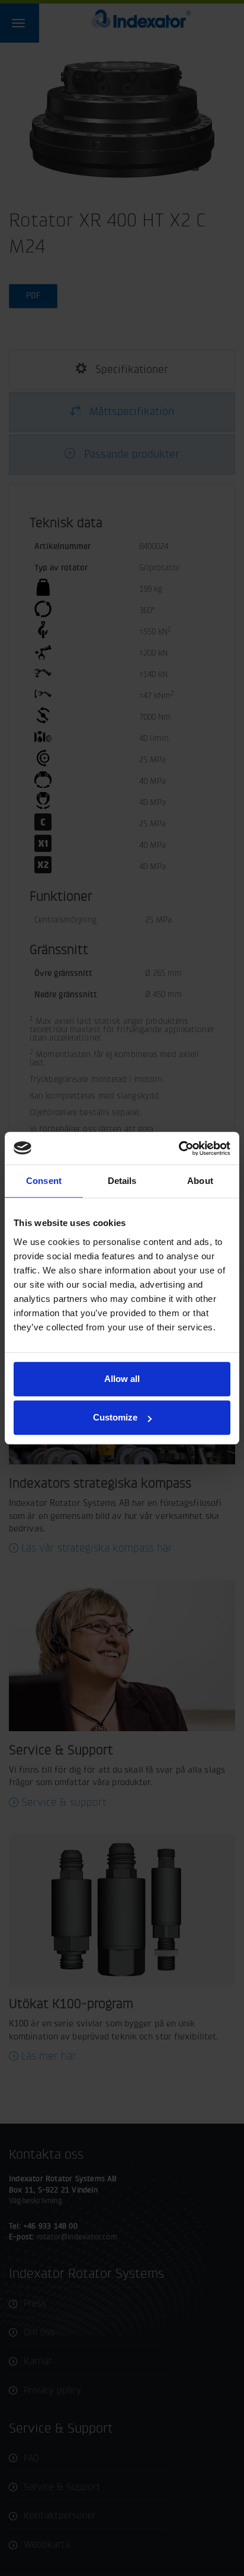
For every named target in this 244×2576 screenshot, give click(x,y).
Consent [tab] (44, 1181)
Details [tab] (122, 1181)
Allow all (122, 1379)
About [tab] (200, 1181)
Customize (115, 1417)
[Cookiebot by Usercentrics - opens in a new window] (179, 1148)
